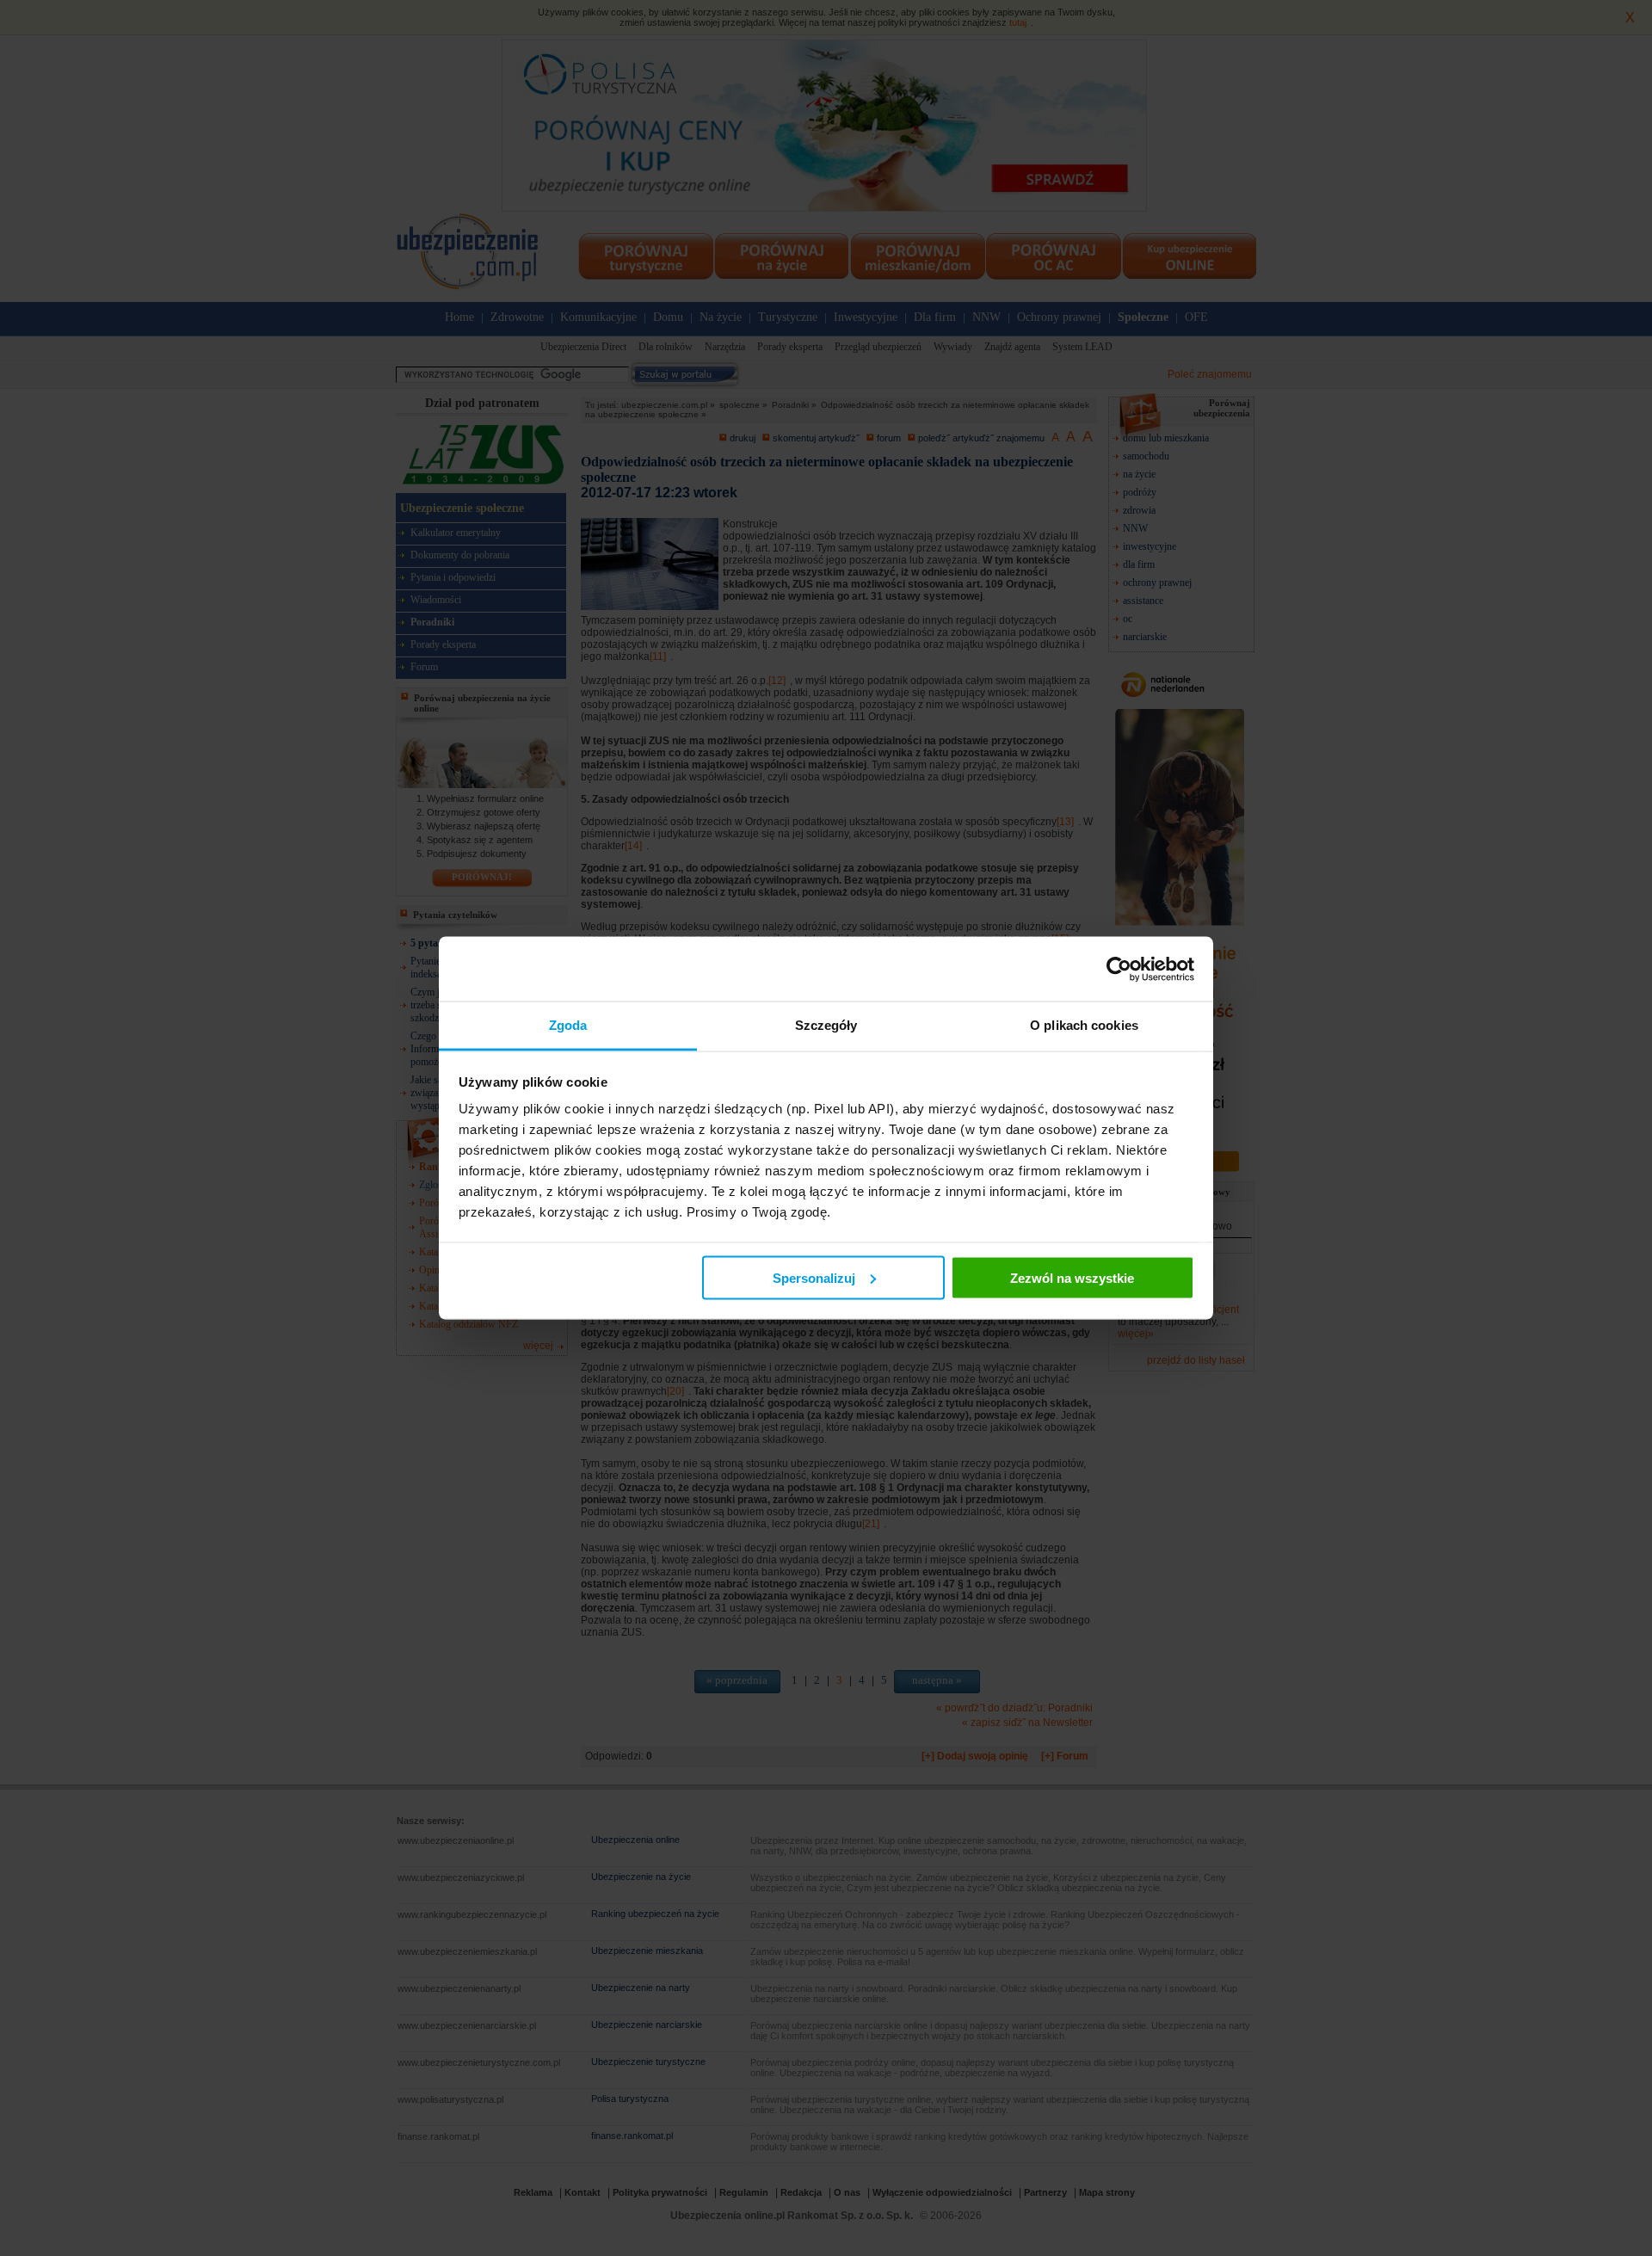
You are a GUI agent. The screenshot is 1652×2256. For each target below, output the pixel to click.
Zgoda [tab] (568, 1025)
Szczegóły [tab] (826, 1025)
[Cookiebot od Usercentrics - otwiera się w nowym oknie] (1119, 969)
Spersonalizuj (814, 1277)
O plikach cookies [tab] (1084, 1025)
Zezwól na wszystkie (1072, 1277)
